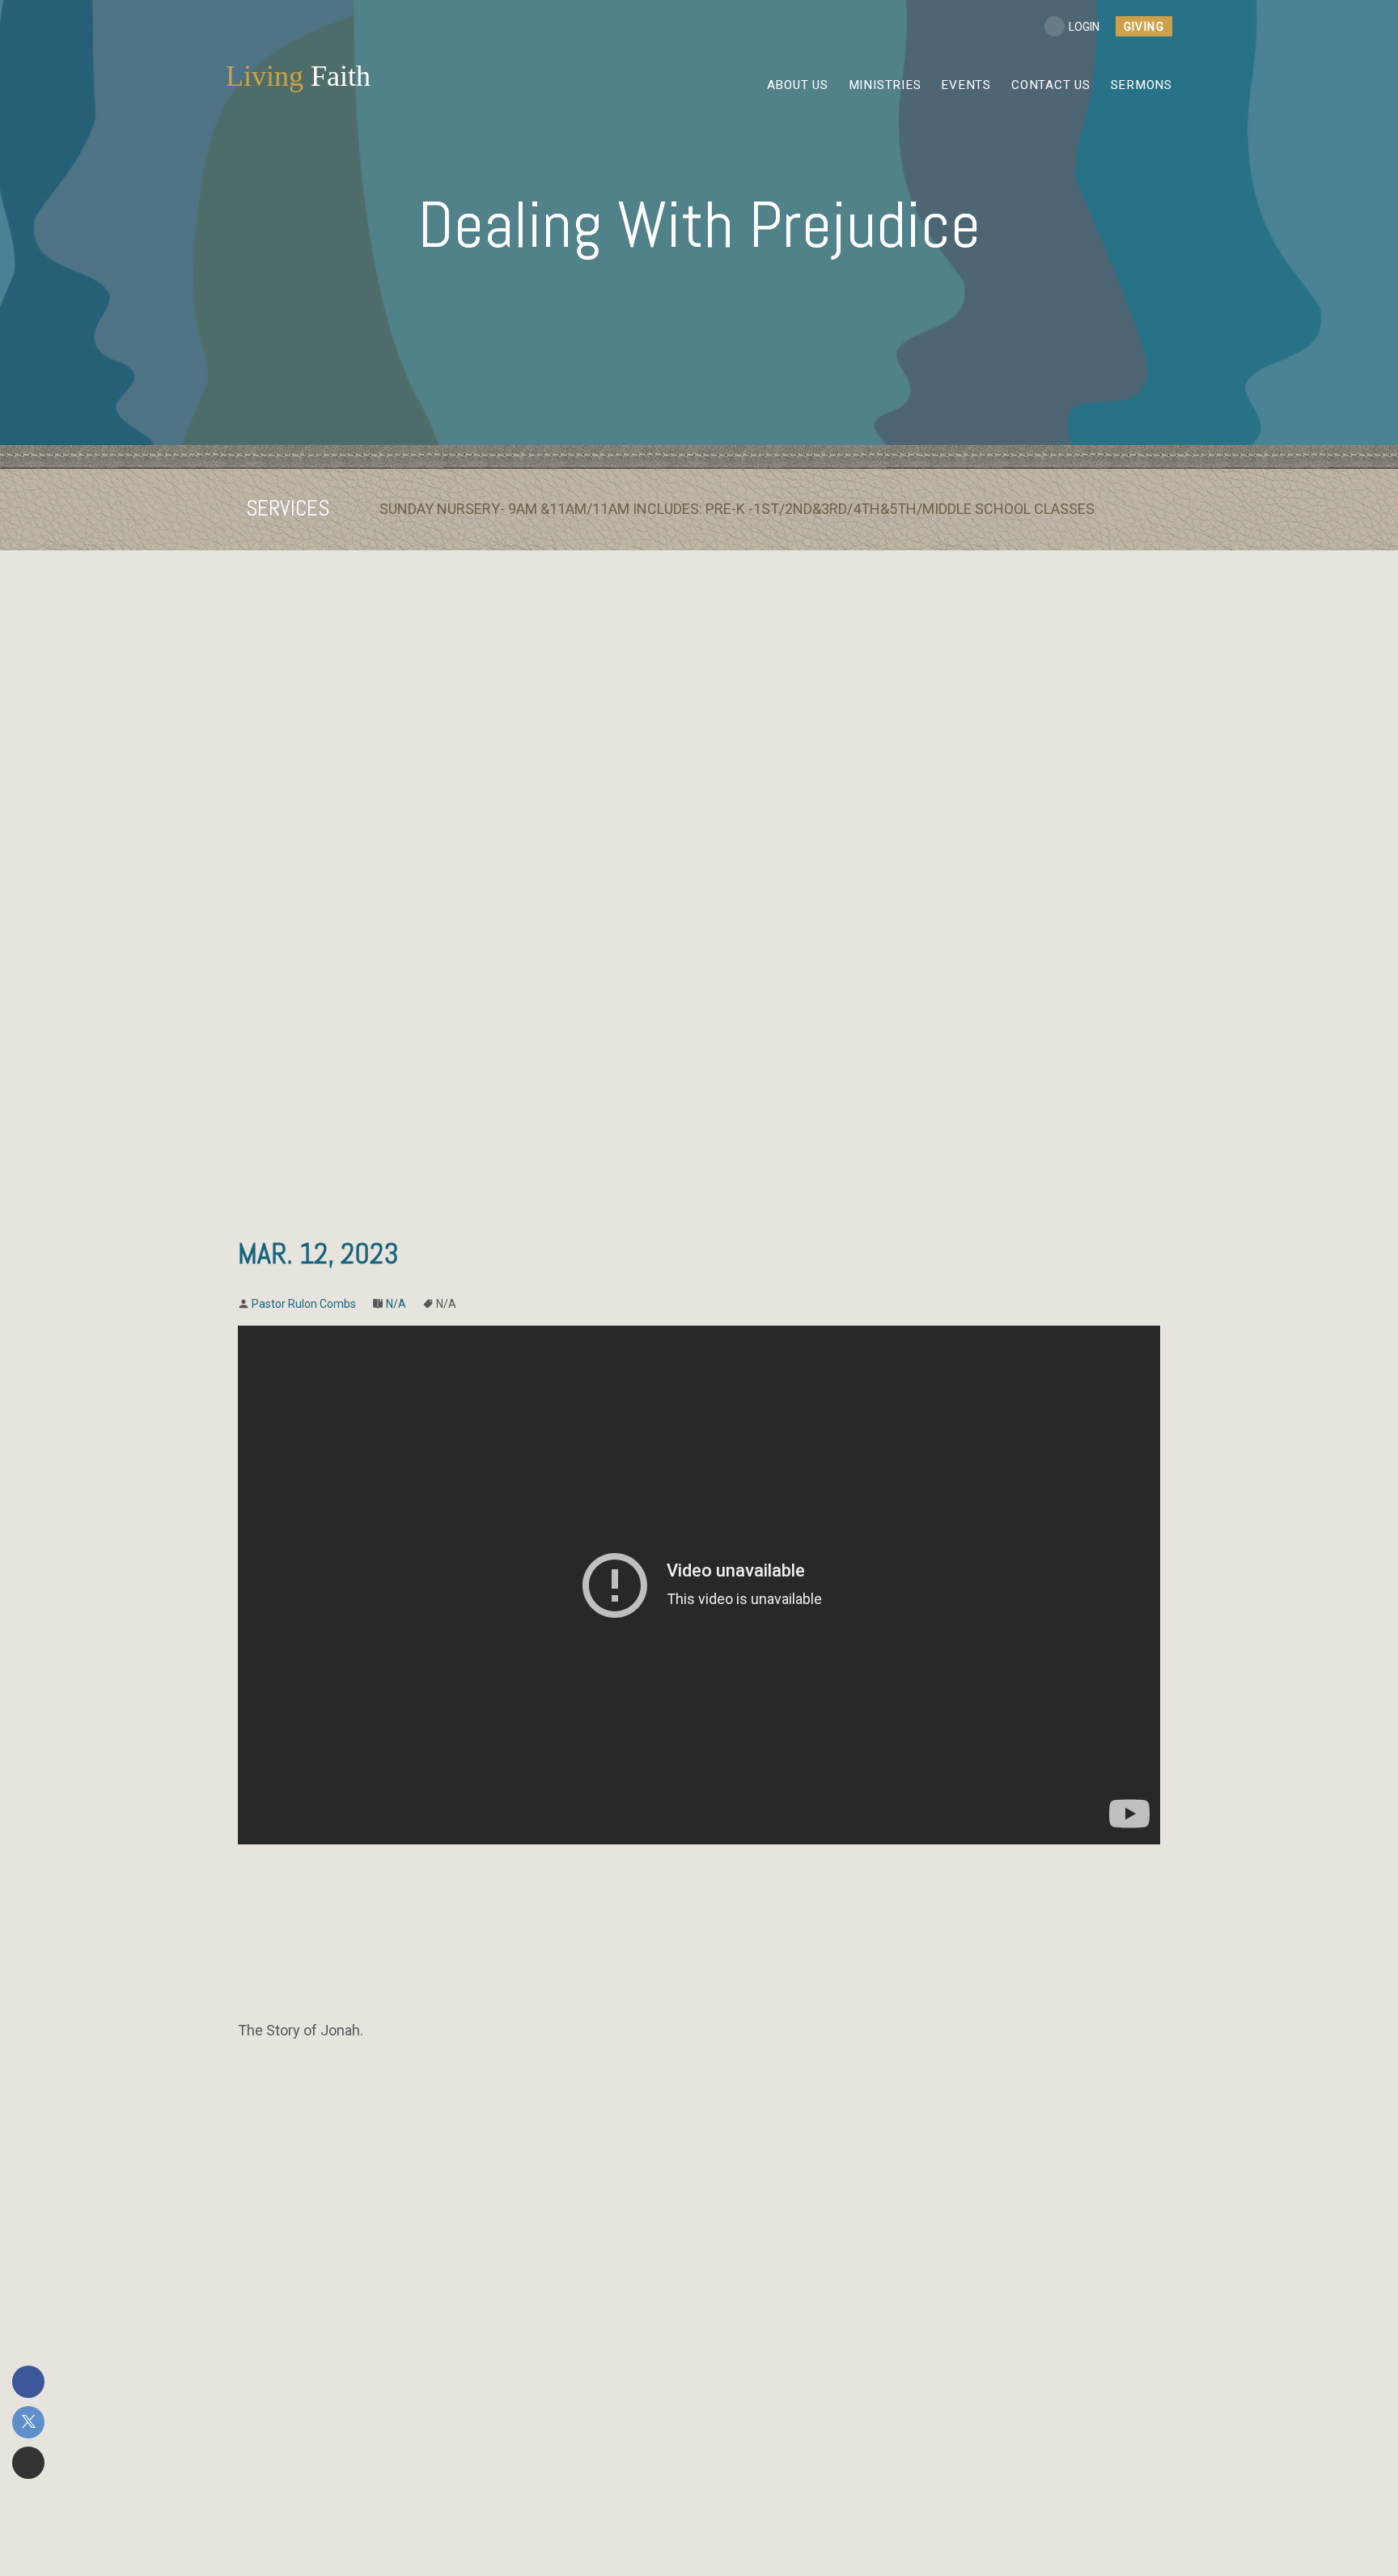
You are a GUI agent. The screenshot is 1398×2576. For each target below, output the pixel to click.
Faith (298, 76)
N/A (396, 1304)
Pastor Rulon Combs (304, 1304)
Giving (1144, 27)
